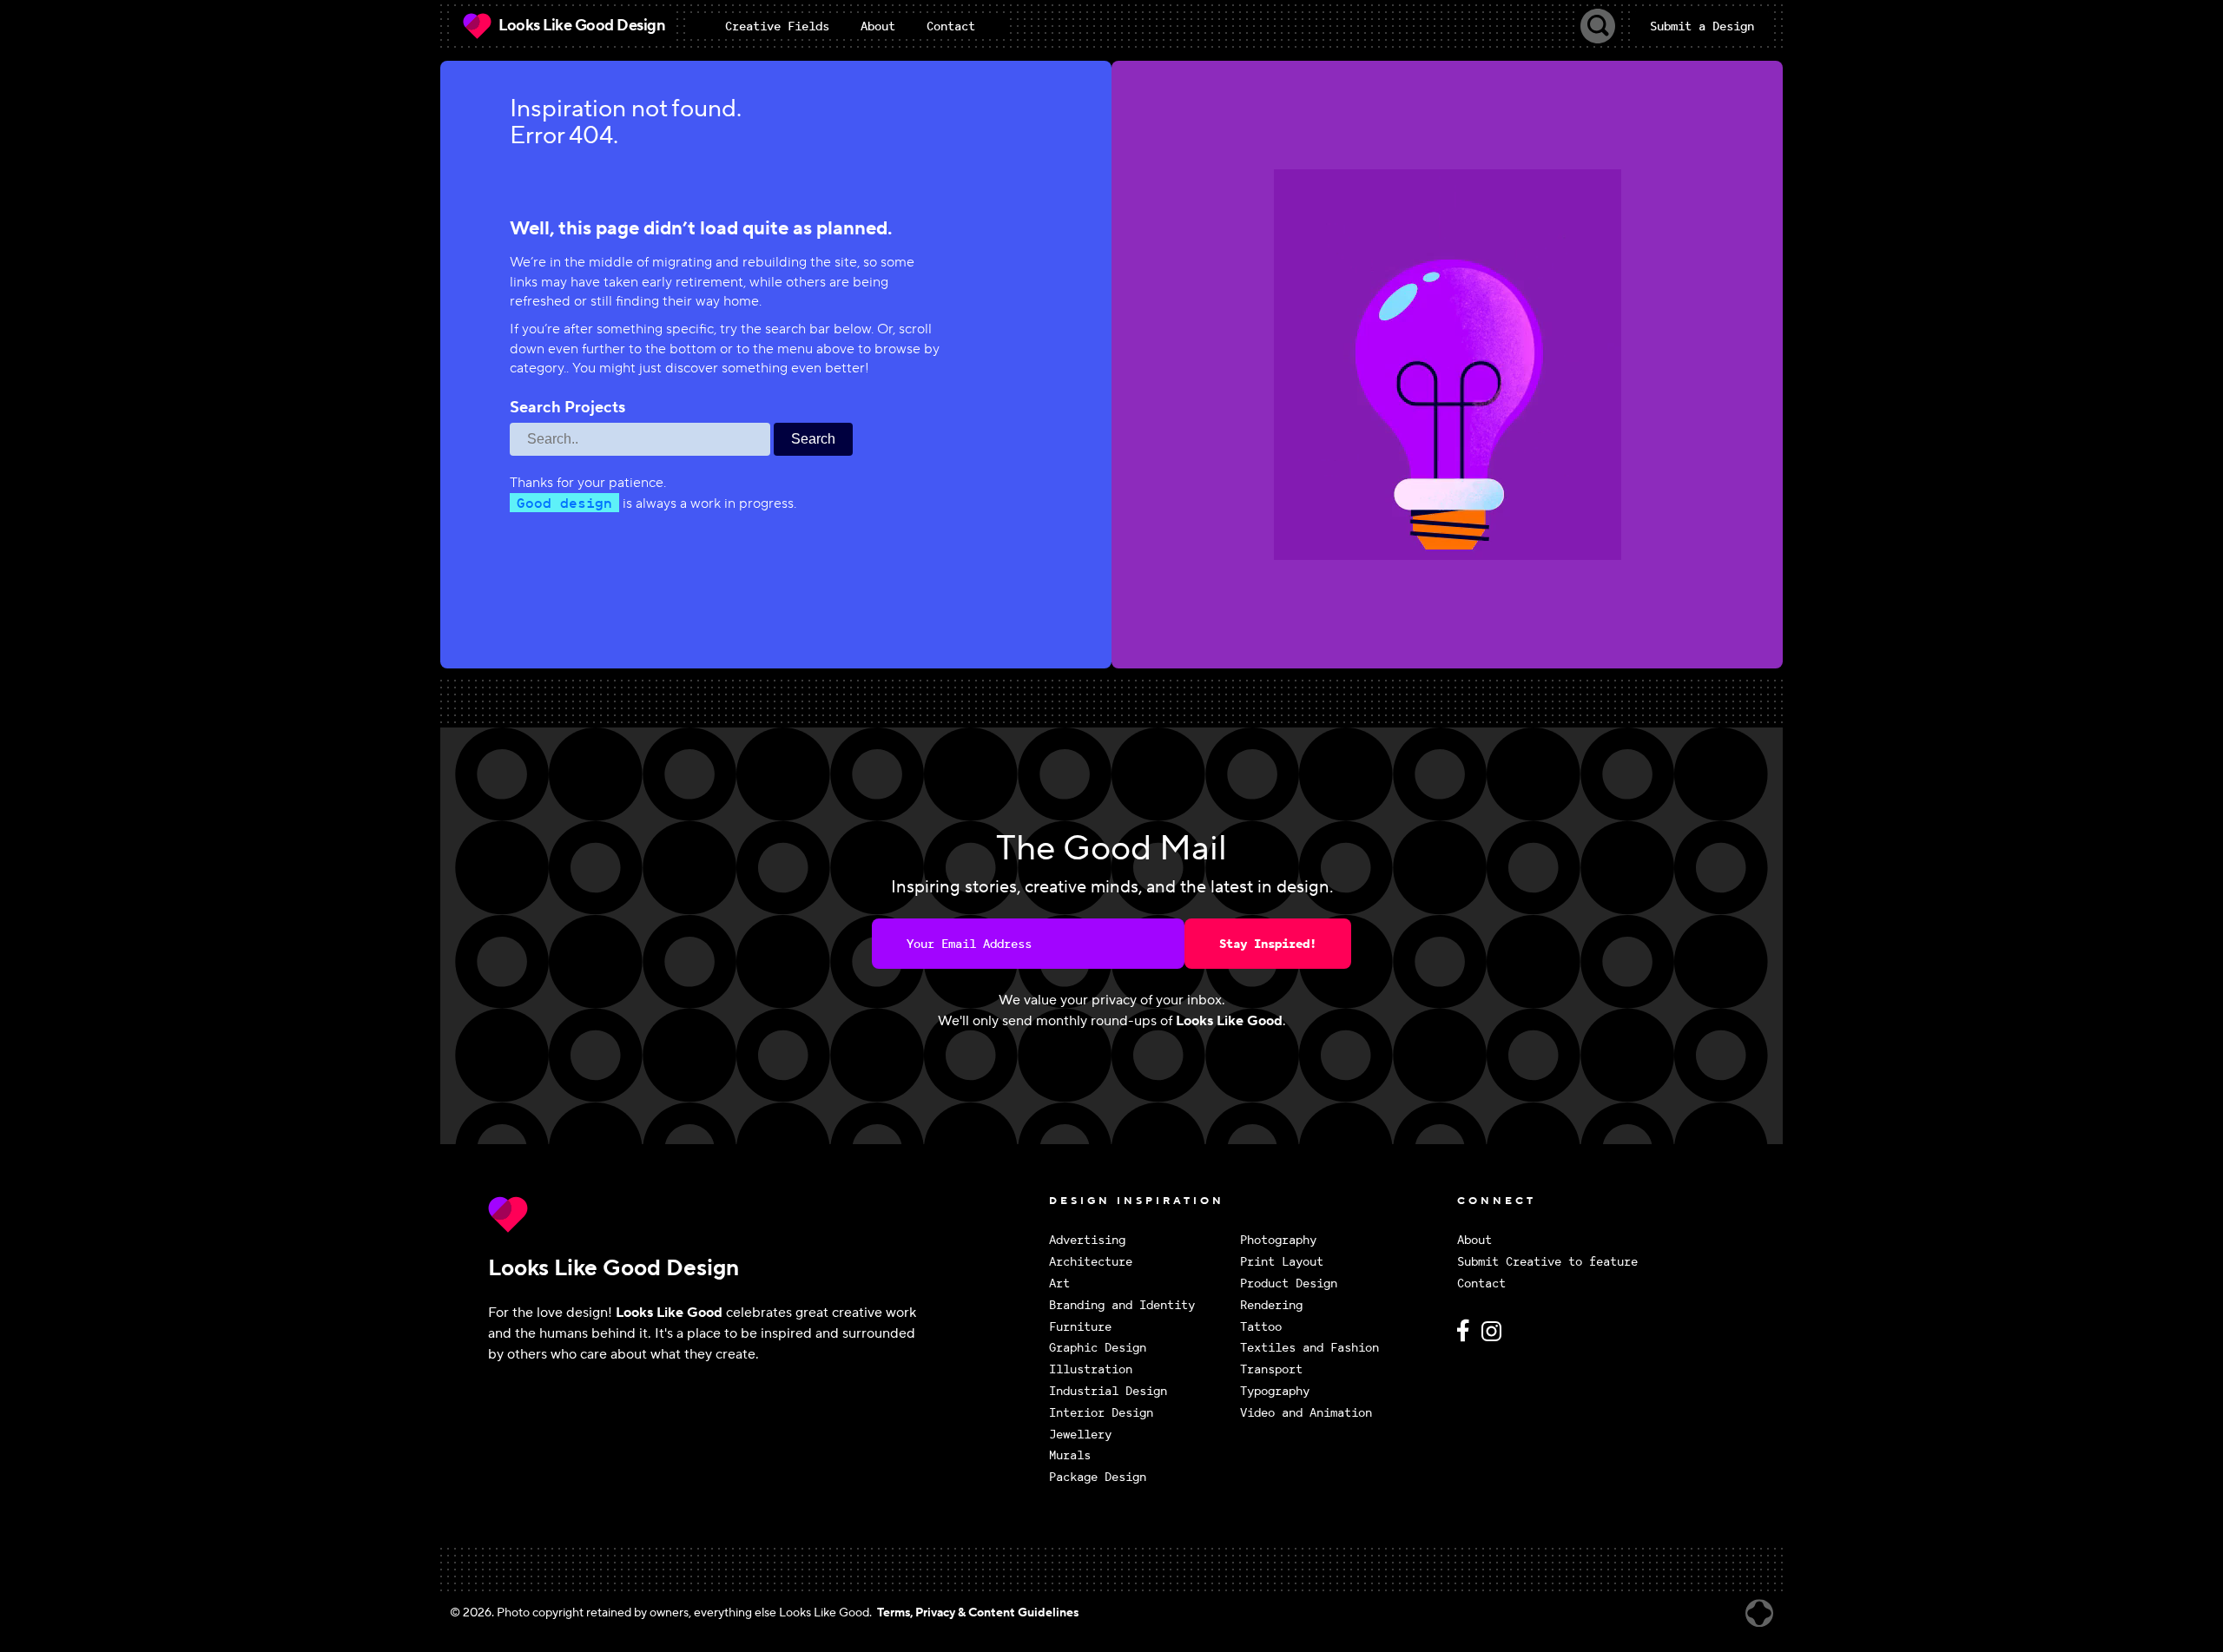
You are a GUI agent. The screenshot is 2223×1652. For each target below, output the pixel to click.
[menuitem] (777, 26)
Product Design (1289, 1283)
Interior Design (1101, 1413)
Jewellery (1080, 1435)
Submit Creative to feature (1547, 1262)
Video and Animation (1306, 1413)
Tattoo (1261, 1327)
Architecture (1091, 1262)
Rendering (1271, 1305)
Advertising (1087, 1240)
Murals (1070, 1455)
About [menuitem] (878, 26)
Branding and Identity (1122, 1305)
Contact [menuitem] (951, 26)
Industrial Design (1108, 1391)
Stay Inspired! (1268, 944)
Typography (1275, 1391)
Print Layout (1282, 1262)
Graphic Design (1098, 1348)
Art (1059, 1283)
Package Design (1098, 1477)
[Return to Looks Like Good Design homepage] (764, 1214)
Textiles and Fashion (1309, 1348)
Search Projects (567, 408)
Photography (1278, 1240)
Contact (1481, 1283)
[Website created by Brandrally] (1759, 1613)
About (1474, 1240)
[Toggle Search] (1598, 26)
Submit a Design (1702, 26)
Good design (564, 503)
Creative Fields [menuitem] (777, 26)
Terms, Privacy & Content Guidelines (978, 1613)
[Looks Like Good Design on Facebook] (1466, 1338)
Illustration (1091, 1369)
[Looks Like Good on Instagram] (1496, 1338)
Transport (1271, 1369)
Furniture (1080, 1327)
